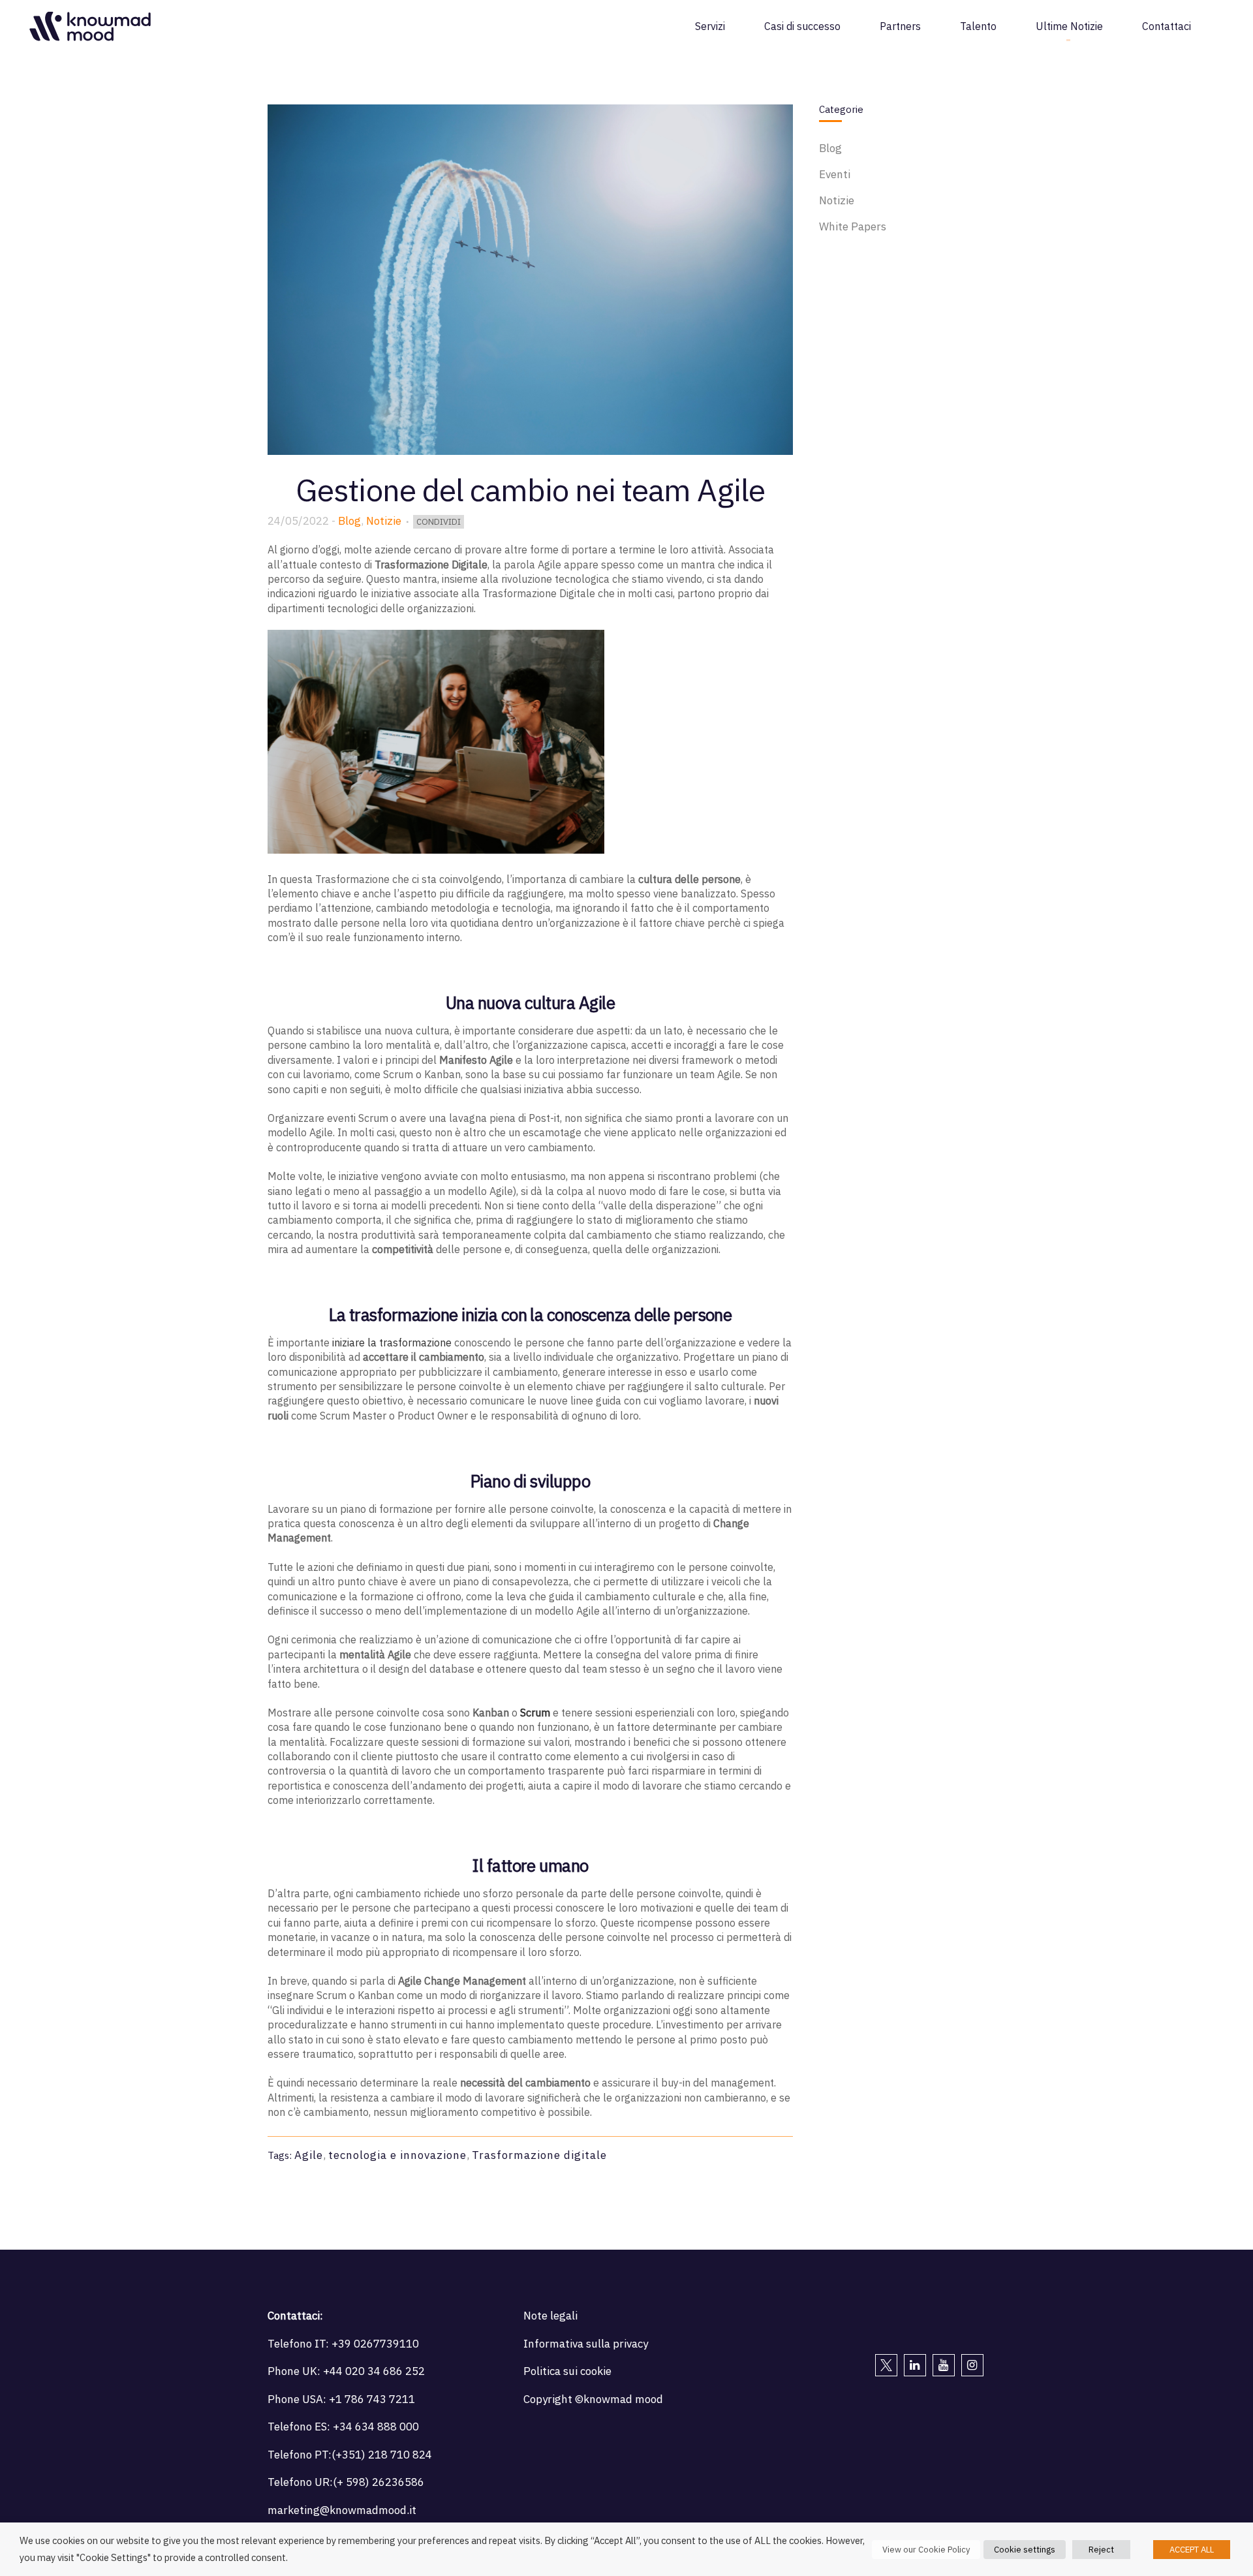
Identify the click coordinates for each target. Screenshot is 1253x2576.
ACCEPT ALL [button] (1192, 2550)
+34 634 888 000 (376, 2427)
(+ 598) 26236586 (379, 2482)
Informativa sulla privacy (586, 2344)
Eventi (835, 174)
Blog (349, 521)
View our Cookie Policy (926, 2550)
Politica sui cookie (567, 2371)
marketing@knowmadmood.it (342, 2510)
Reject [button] (1101, 2550)
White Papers (853, 226)
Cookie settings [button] (1025, 2550)
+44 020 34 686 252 (374, 2371)
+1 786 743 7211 (372, 2399)
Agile (309, 2155)
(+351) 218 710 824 (382, 2455)
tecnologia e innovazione (397, 2155)
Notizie (384, 521)
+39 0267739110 (375, 2344)
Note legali (550, 2316)
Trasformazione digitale (539, 2155)
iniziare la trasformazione (392, 1342)
